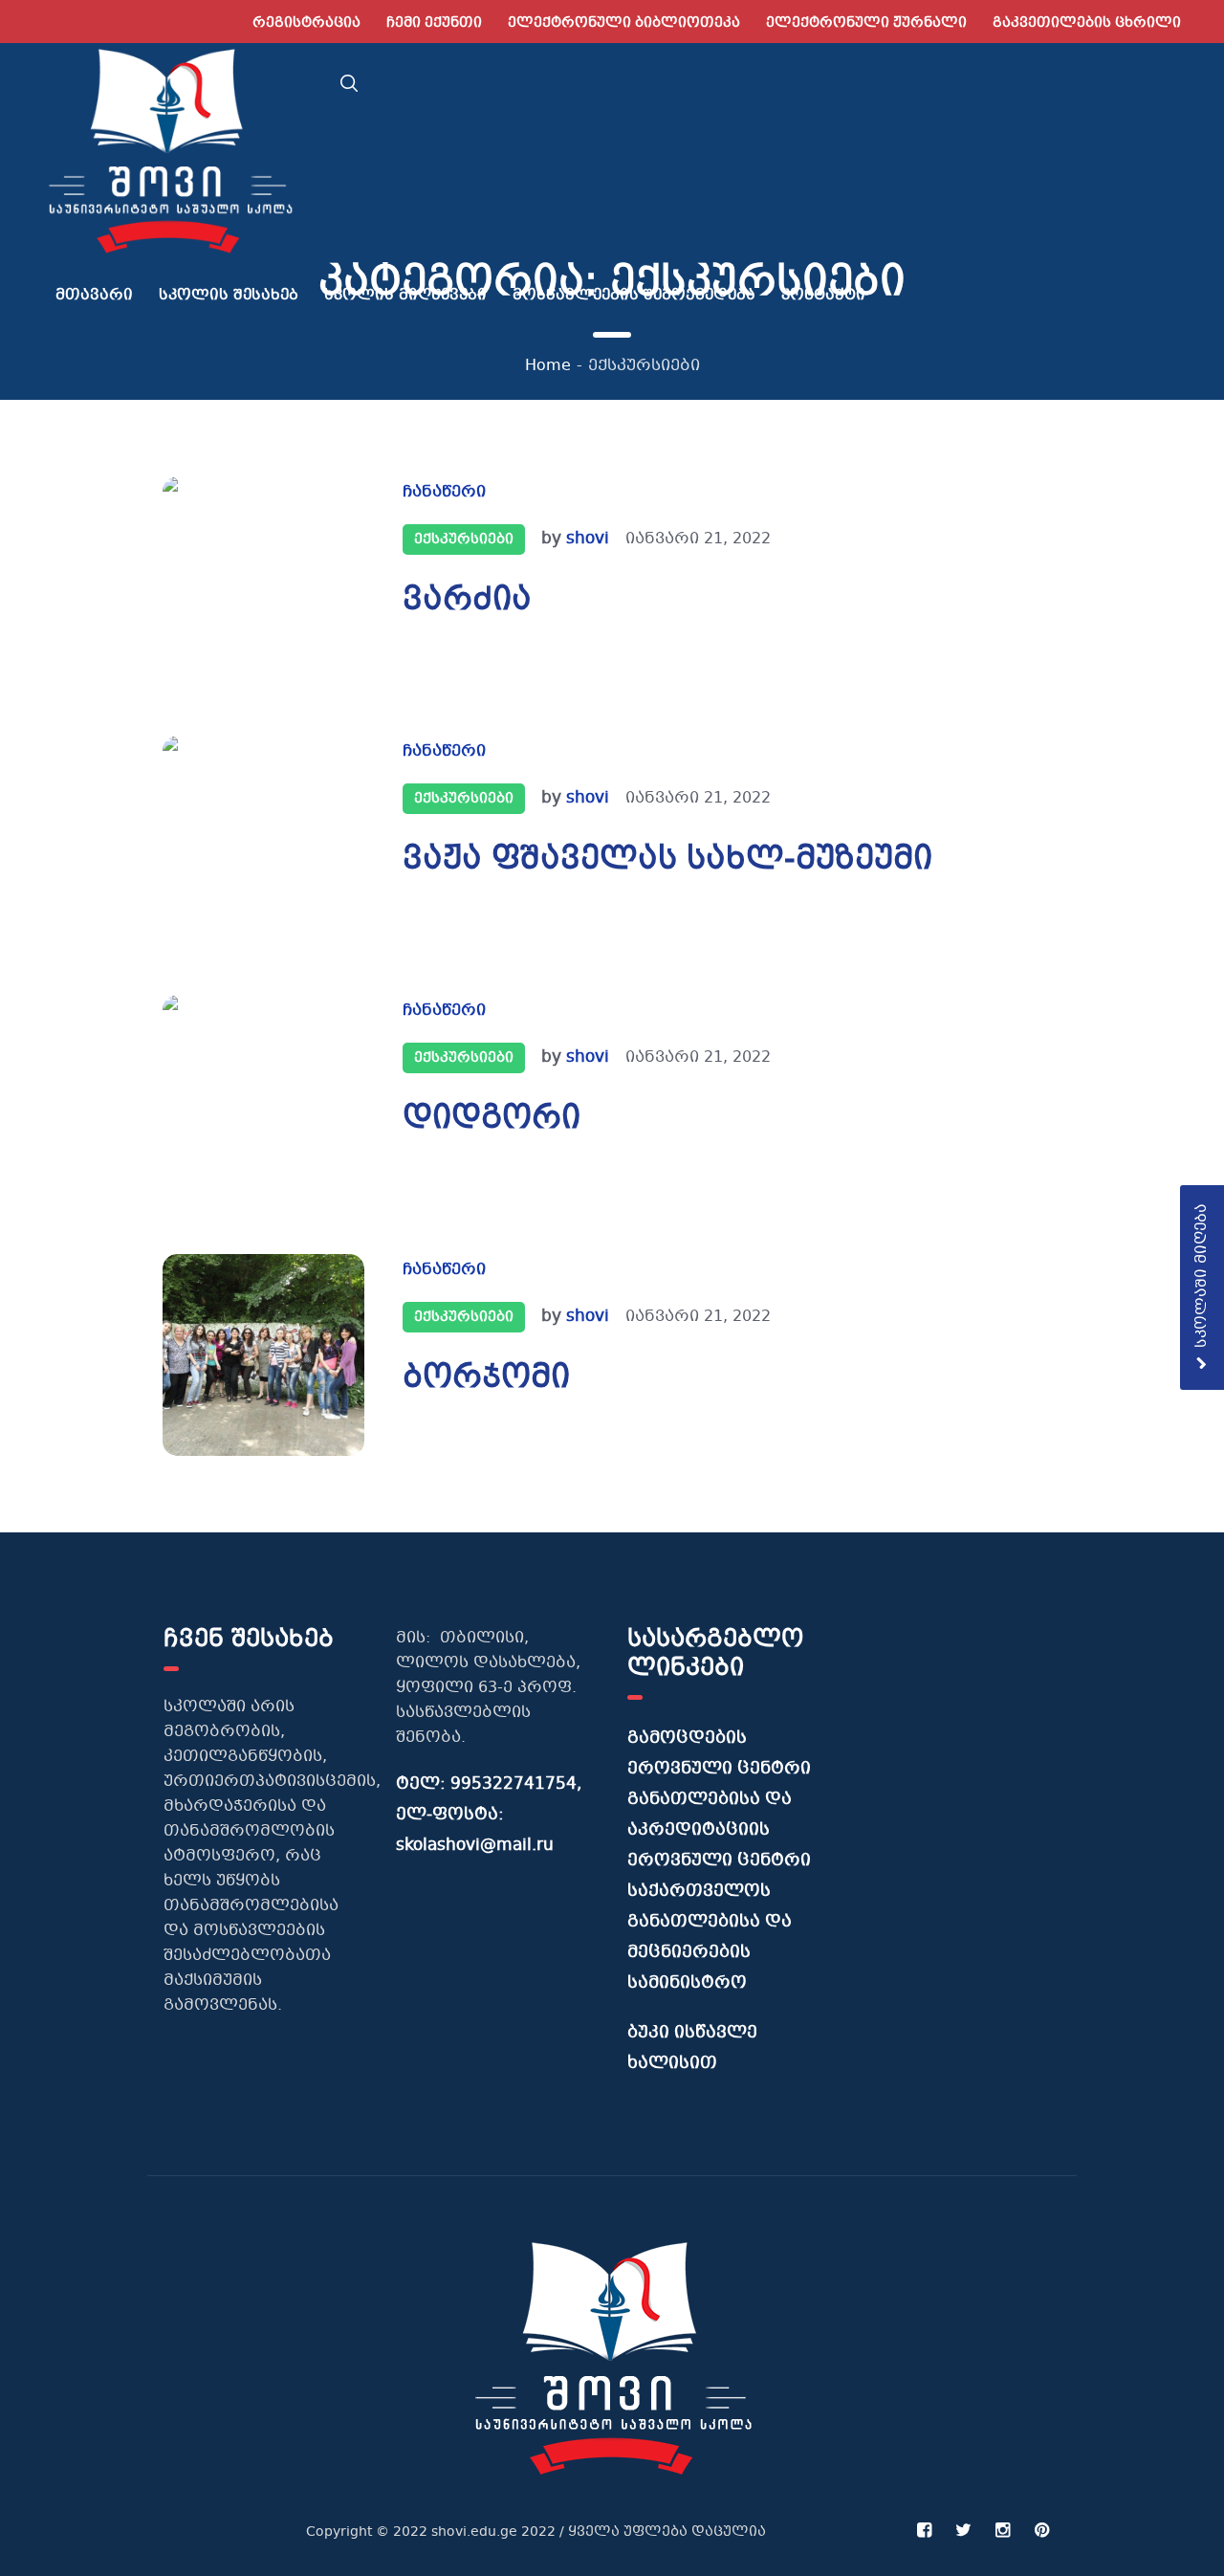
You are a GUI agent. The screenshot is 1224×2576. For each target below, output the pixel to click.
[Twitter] (963, 2530)
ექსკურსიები (464, 539)
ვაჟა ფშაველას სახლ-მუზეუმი (667, 861)
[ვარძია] (263, 577)
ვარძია (467, 602)
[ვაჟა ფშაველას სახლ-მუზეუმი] (263, 837)
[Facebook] (924, 2530)
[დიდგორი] (263, 1096)
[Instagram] (1002, 2530)
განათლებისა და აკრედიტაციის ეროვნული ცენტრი (719, 1830)
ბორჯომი (486, 1379)
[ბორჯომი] (263, 1355)
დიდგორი (492, 1120)
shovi (588, 539)
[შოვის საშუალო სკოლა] (612, 2357)
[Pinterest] (1041, 2530)
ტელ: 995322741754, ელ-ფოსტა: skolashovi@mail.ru (489, 1815)
